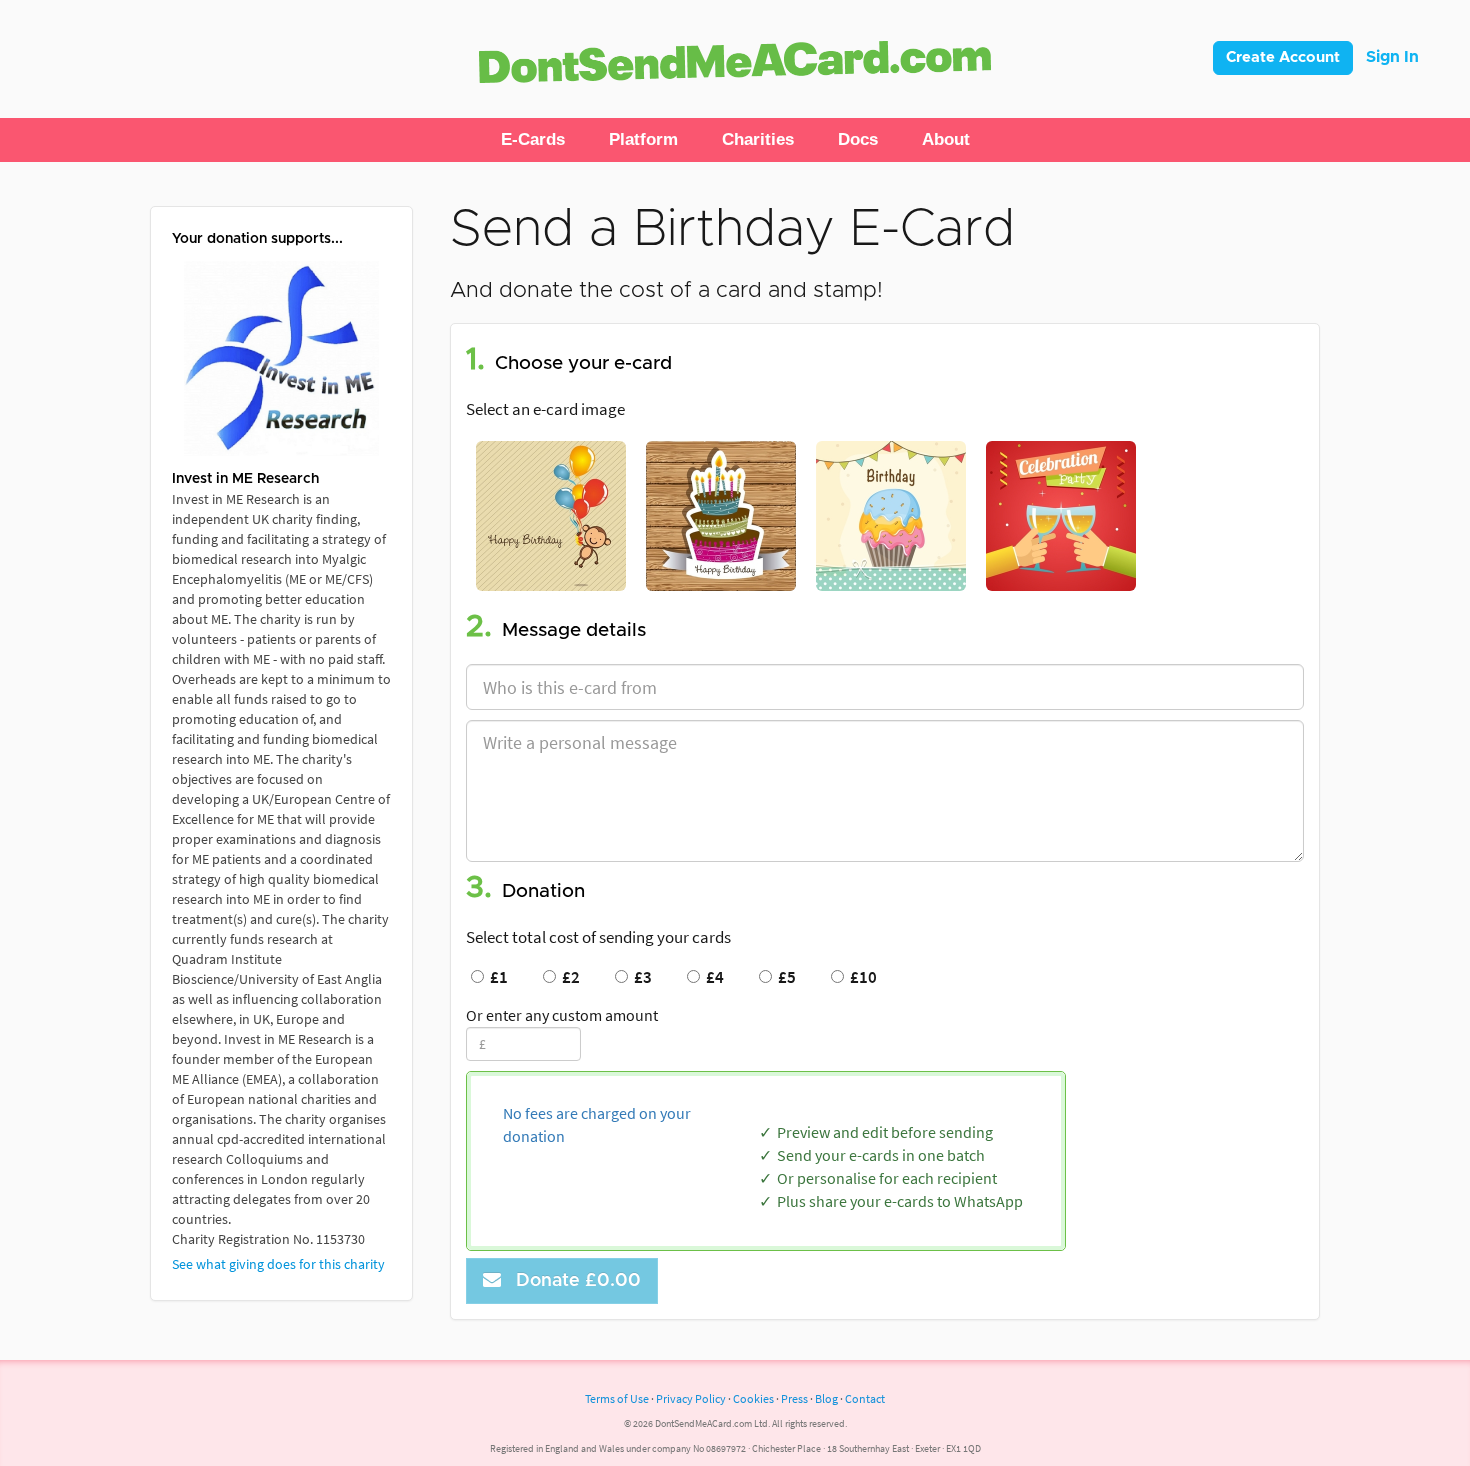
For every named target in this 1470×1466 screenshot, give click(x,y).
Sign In (1392, 57)
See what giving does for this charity (278, 1264)
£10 (860, 977)
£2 (568, 977)
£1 (496, 977)
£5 (784, 977)
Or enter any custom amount (562, 1015)
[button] (533, 140)
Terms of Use (617, 1398)
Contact (865, 1398)
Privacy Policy (691, 1398)
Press (794, 1398)
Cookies (753, 1398)
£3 (640, 977)
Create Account (1283, 57)
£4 (712, 977)
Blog (826, 1398)
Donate (573, 1281)
